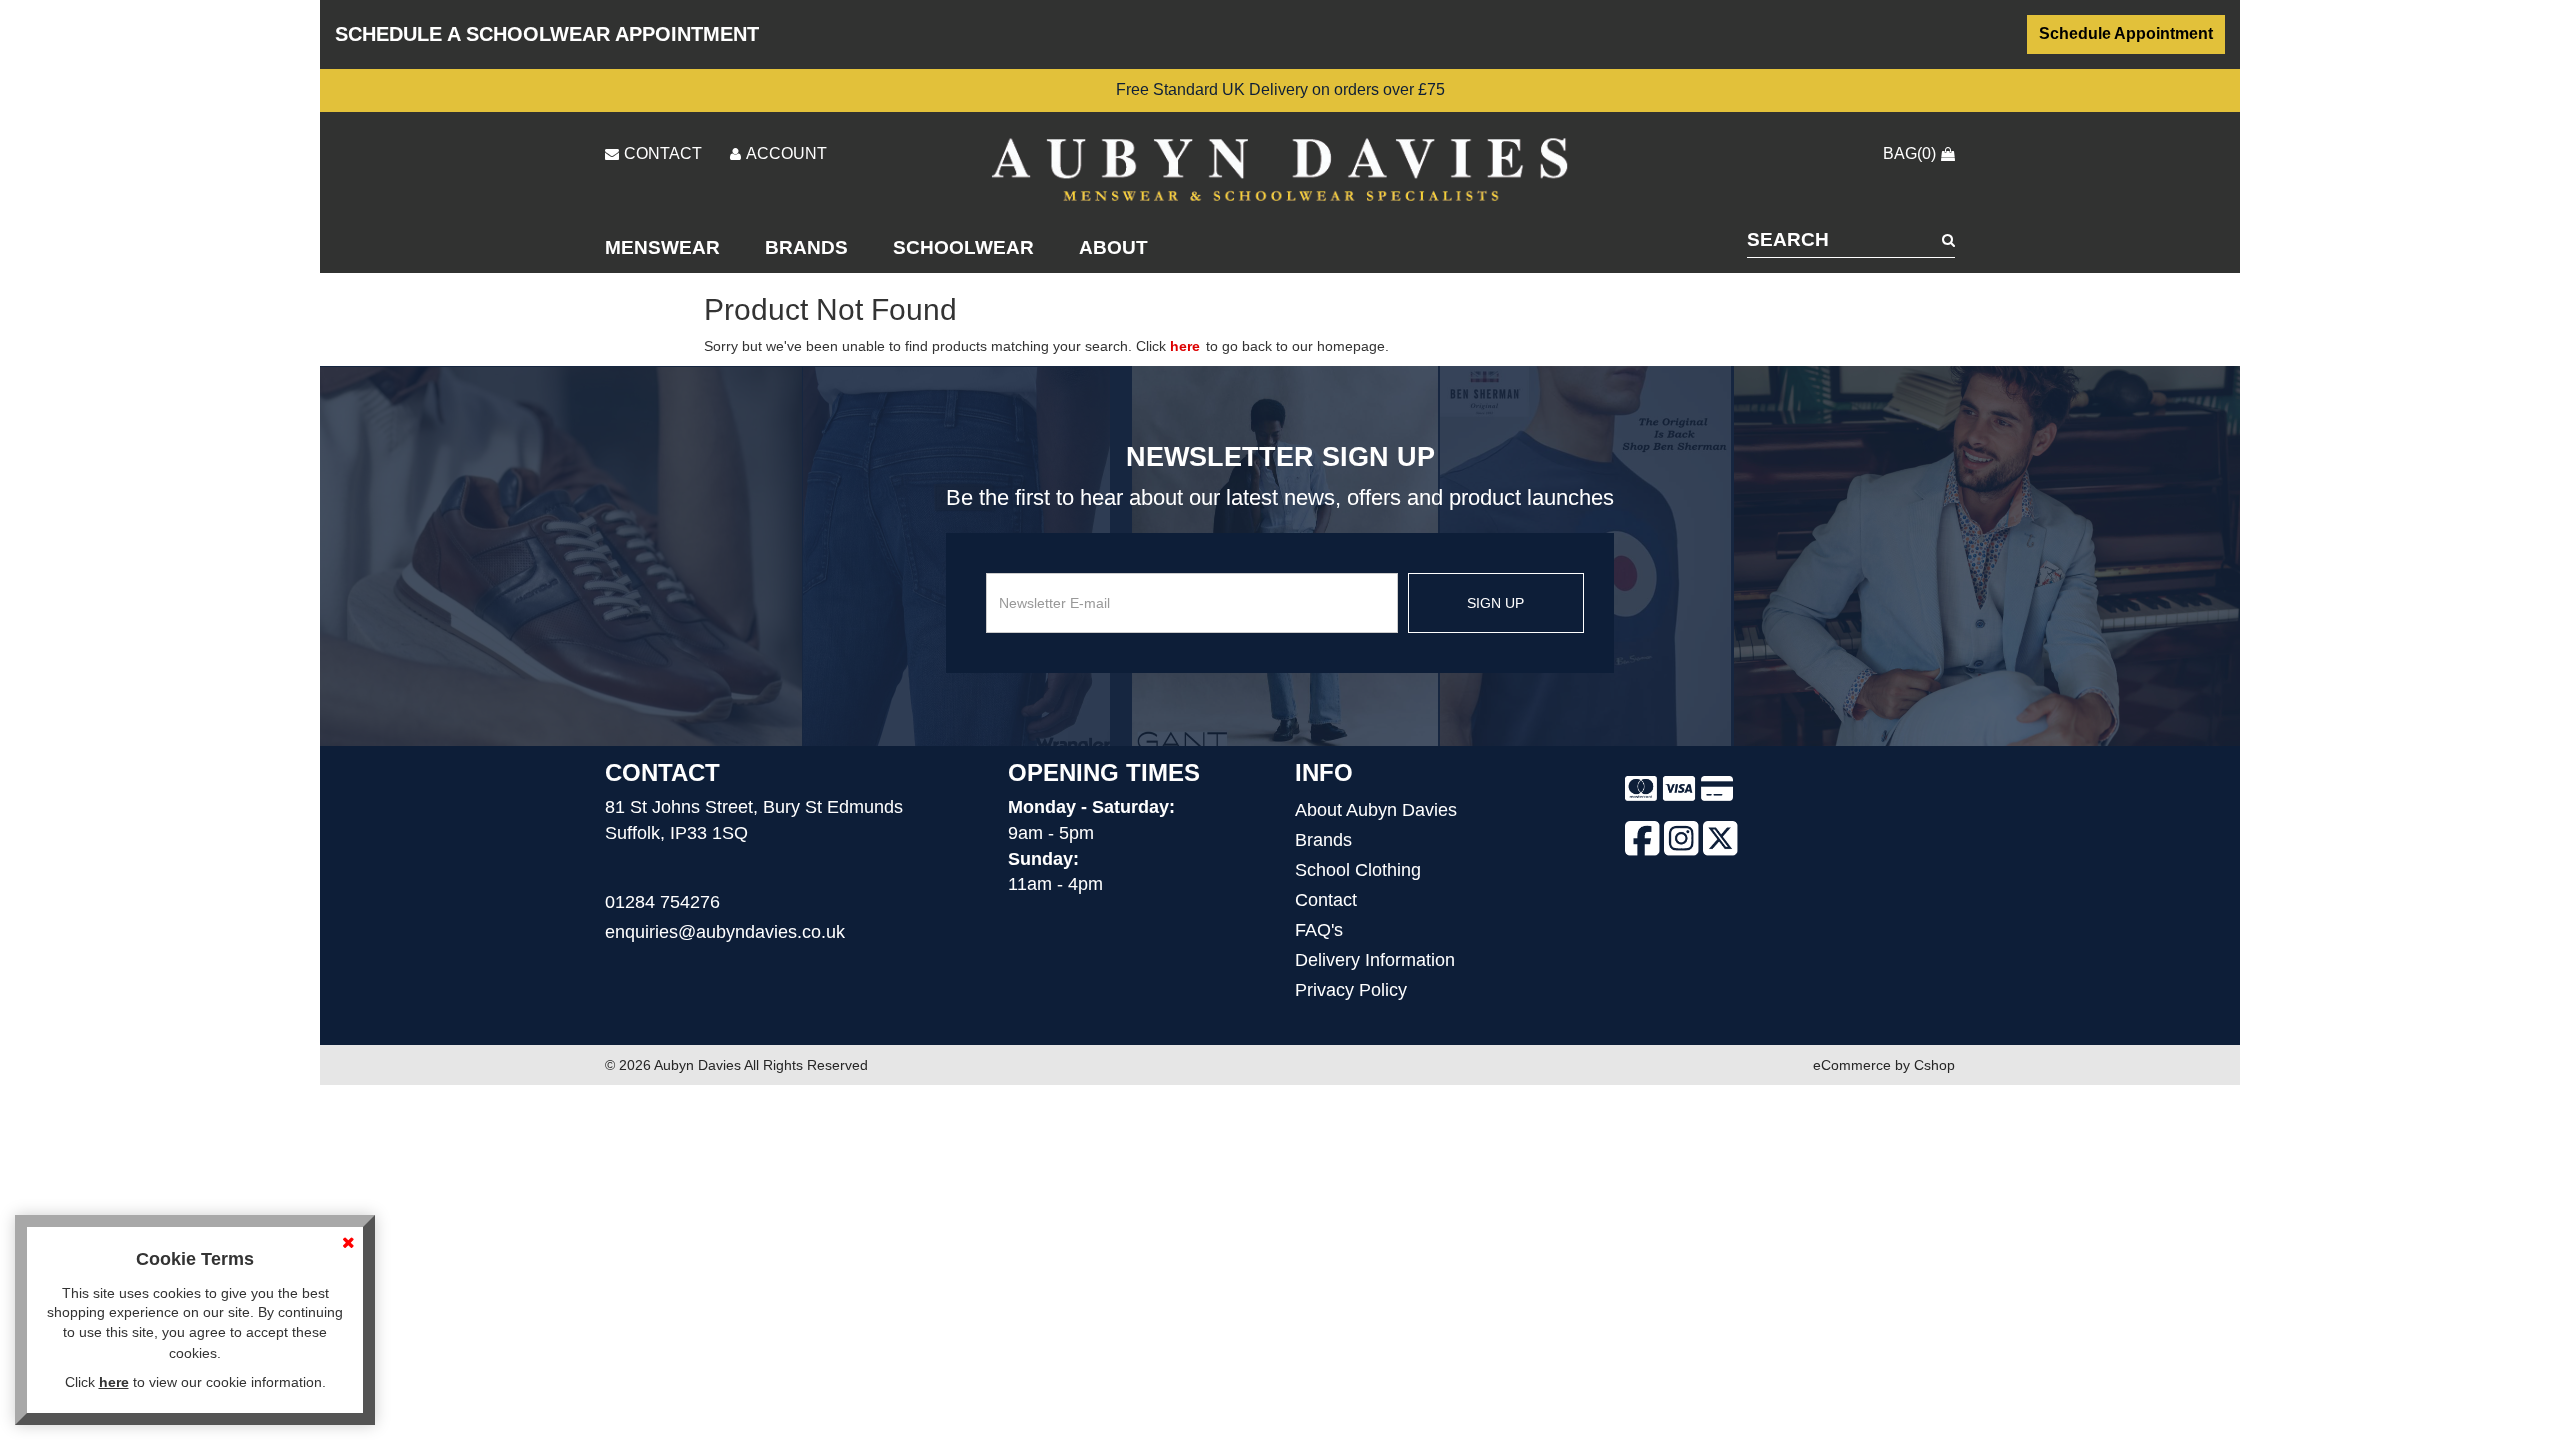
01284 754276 (662, 902)
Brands (806, 247)
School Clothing (1358, 870)
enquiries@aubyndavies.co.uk (725, 932)
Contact (1326, 900)
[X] (1720, 842)
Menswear (662, 247)
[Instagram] (1681, 842)
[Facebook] (1642, 842)
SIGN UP (1495, 603)
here (1185, 346)
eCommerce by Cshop (1884, 1065)
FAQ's (1319, 930)
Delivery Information (1375, 960)
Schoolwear (963, 247)
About (1113, 247)
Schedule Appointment (2126, 33)
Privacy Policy (1351, 990)
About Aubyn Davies (1376, 810)
